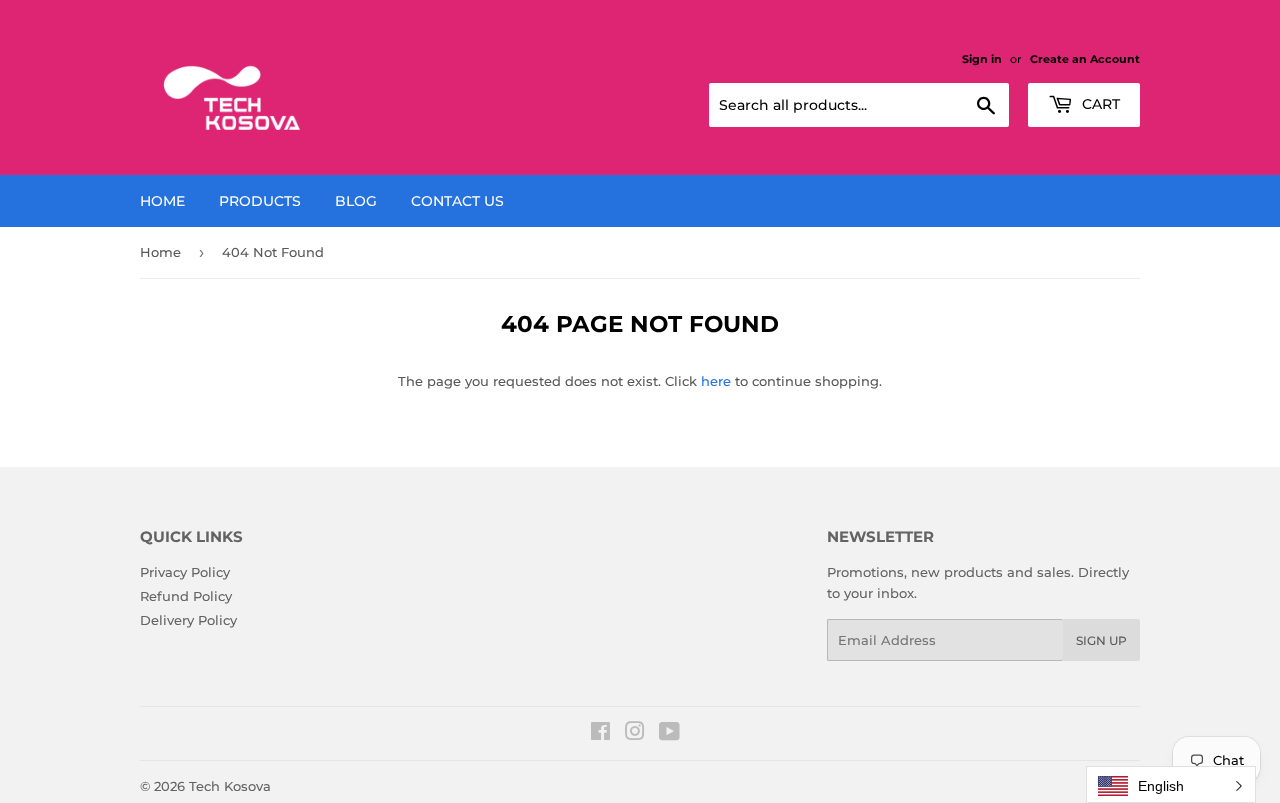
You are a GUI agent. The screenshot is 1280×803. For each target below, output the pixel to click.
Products (260, 201)
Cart (1099, 104)
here (716, 381)
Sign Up (1101, 640)
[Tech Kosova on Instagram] (635, 734)
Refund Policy (186, 596)
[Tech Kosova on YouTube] (669, 734)
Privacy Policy (185, 572)
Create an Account (1085, 59)
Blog (356, 201)
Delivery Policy (188, 620)
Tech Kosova (230, 786)
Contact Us (457, 201)
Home (162, 201)
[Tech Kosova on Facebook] (600, 734)
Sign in (982, 59)
